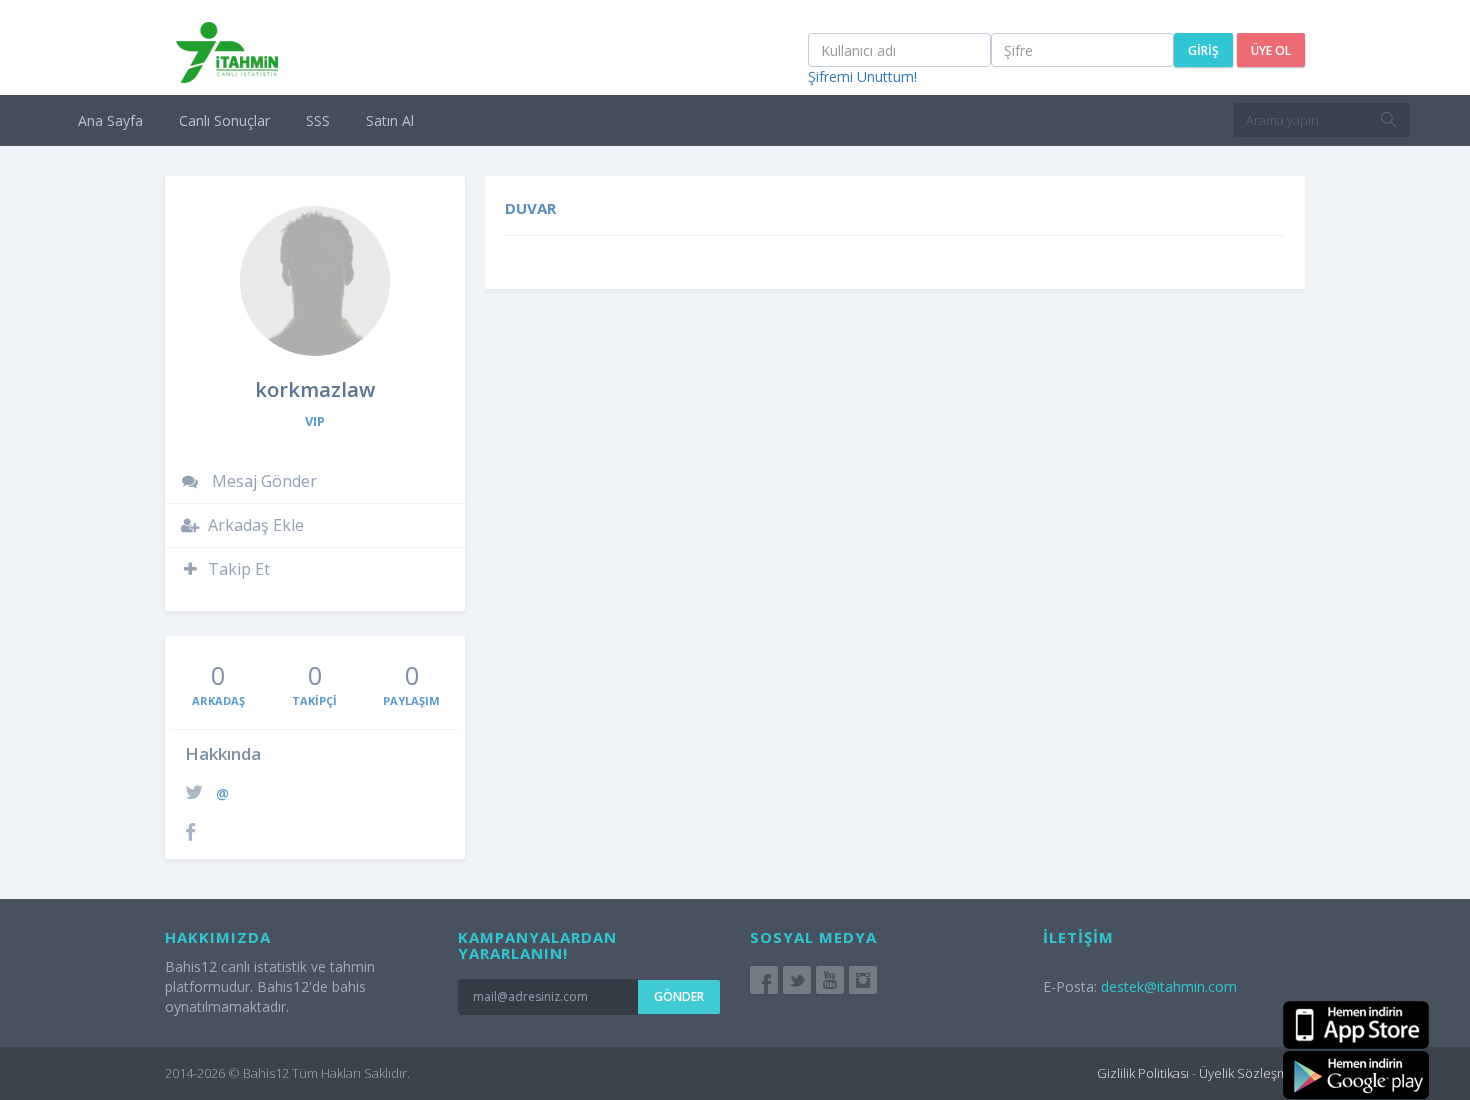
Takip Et (239, 569)
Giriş (1203, 50)
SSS (318, 120)
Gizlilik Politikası (1143, 1073)
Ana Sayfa (110, 120)
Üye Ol (1271, 50)
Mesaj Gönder (262, 481)
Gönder (679, 996)
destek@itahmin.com (1169, 986)
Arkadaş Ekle (256, 525)
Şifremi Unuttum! (862, 76)
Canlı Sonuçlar (224, 120)
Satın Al (390, 120)
